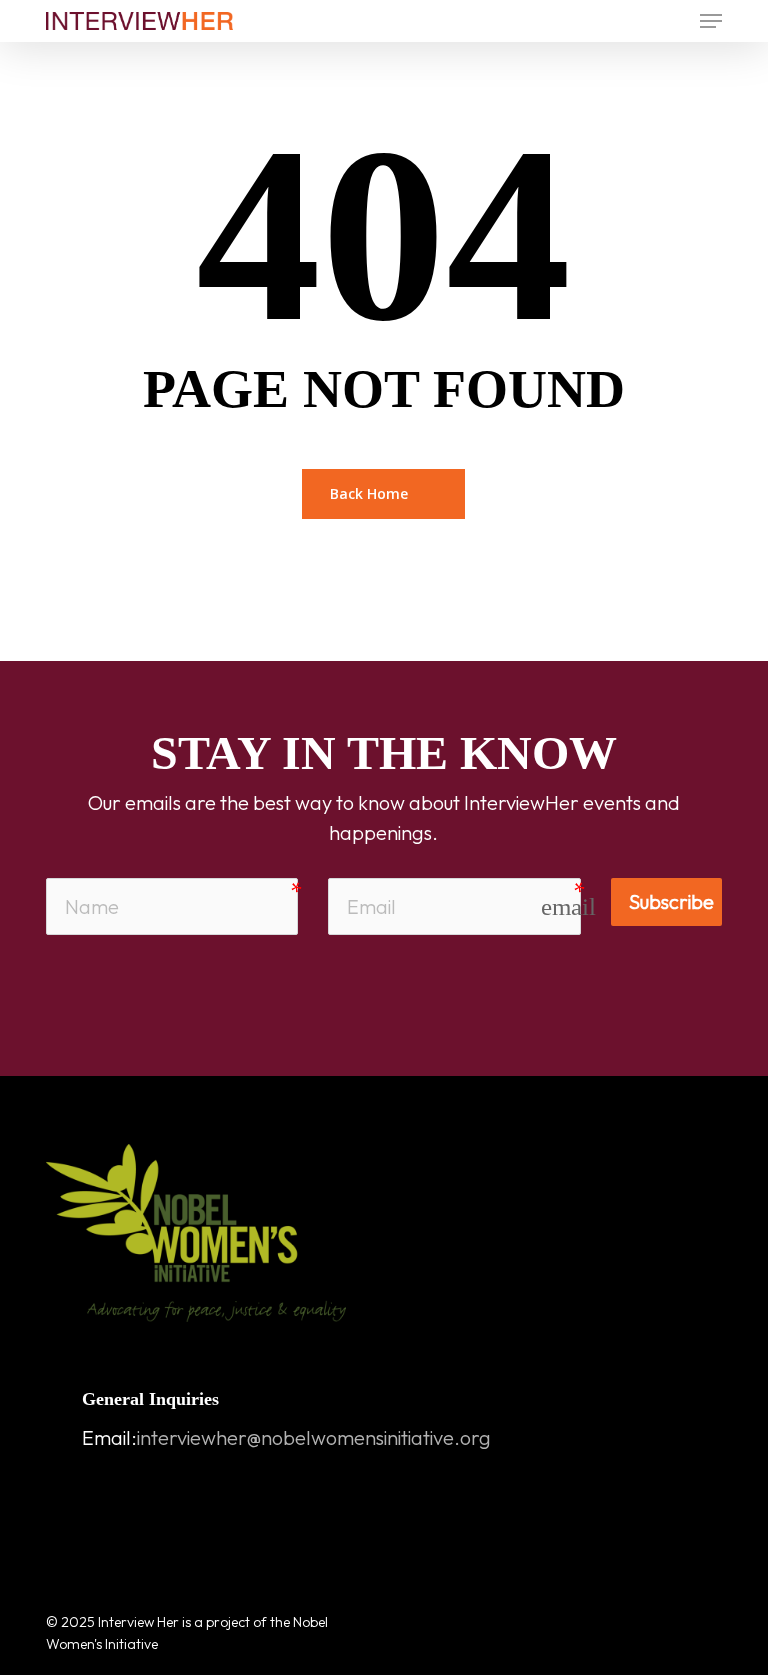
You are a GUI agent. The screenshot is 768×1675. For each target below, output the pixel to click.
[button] (711, 21)
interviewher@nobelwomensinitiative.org (314, 1437)
